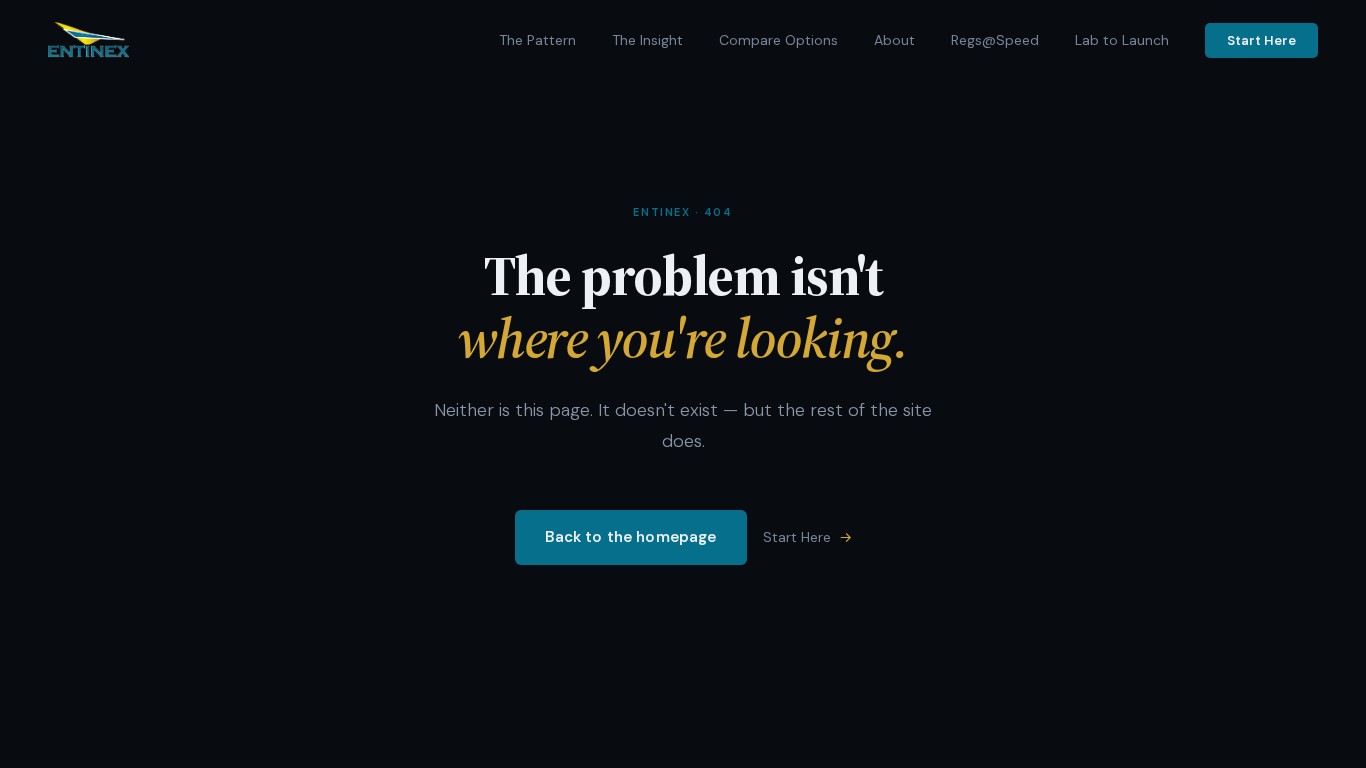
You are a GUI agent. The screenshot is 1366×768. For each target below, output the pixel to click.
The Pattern (537, 40)
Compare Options (778, 40)
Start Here (1261, 40)
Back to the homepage (631, 537)
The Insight (647, 40)
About (894, 40)
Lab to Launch (1122, 40)
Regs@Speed (995, 40)
